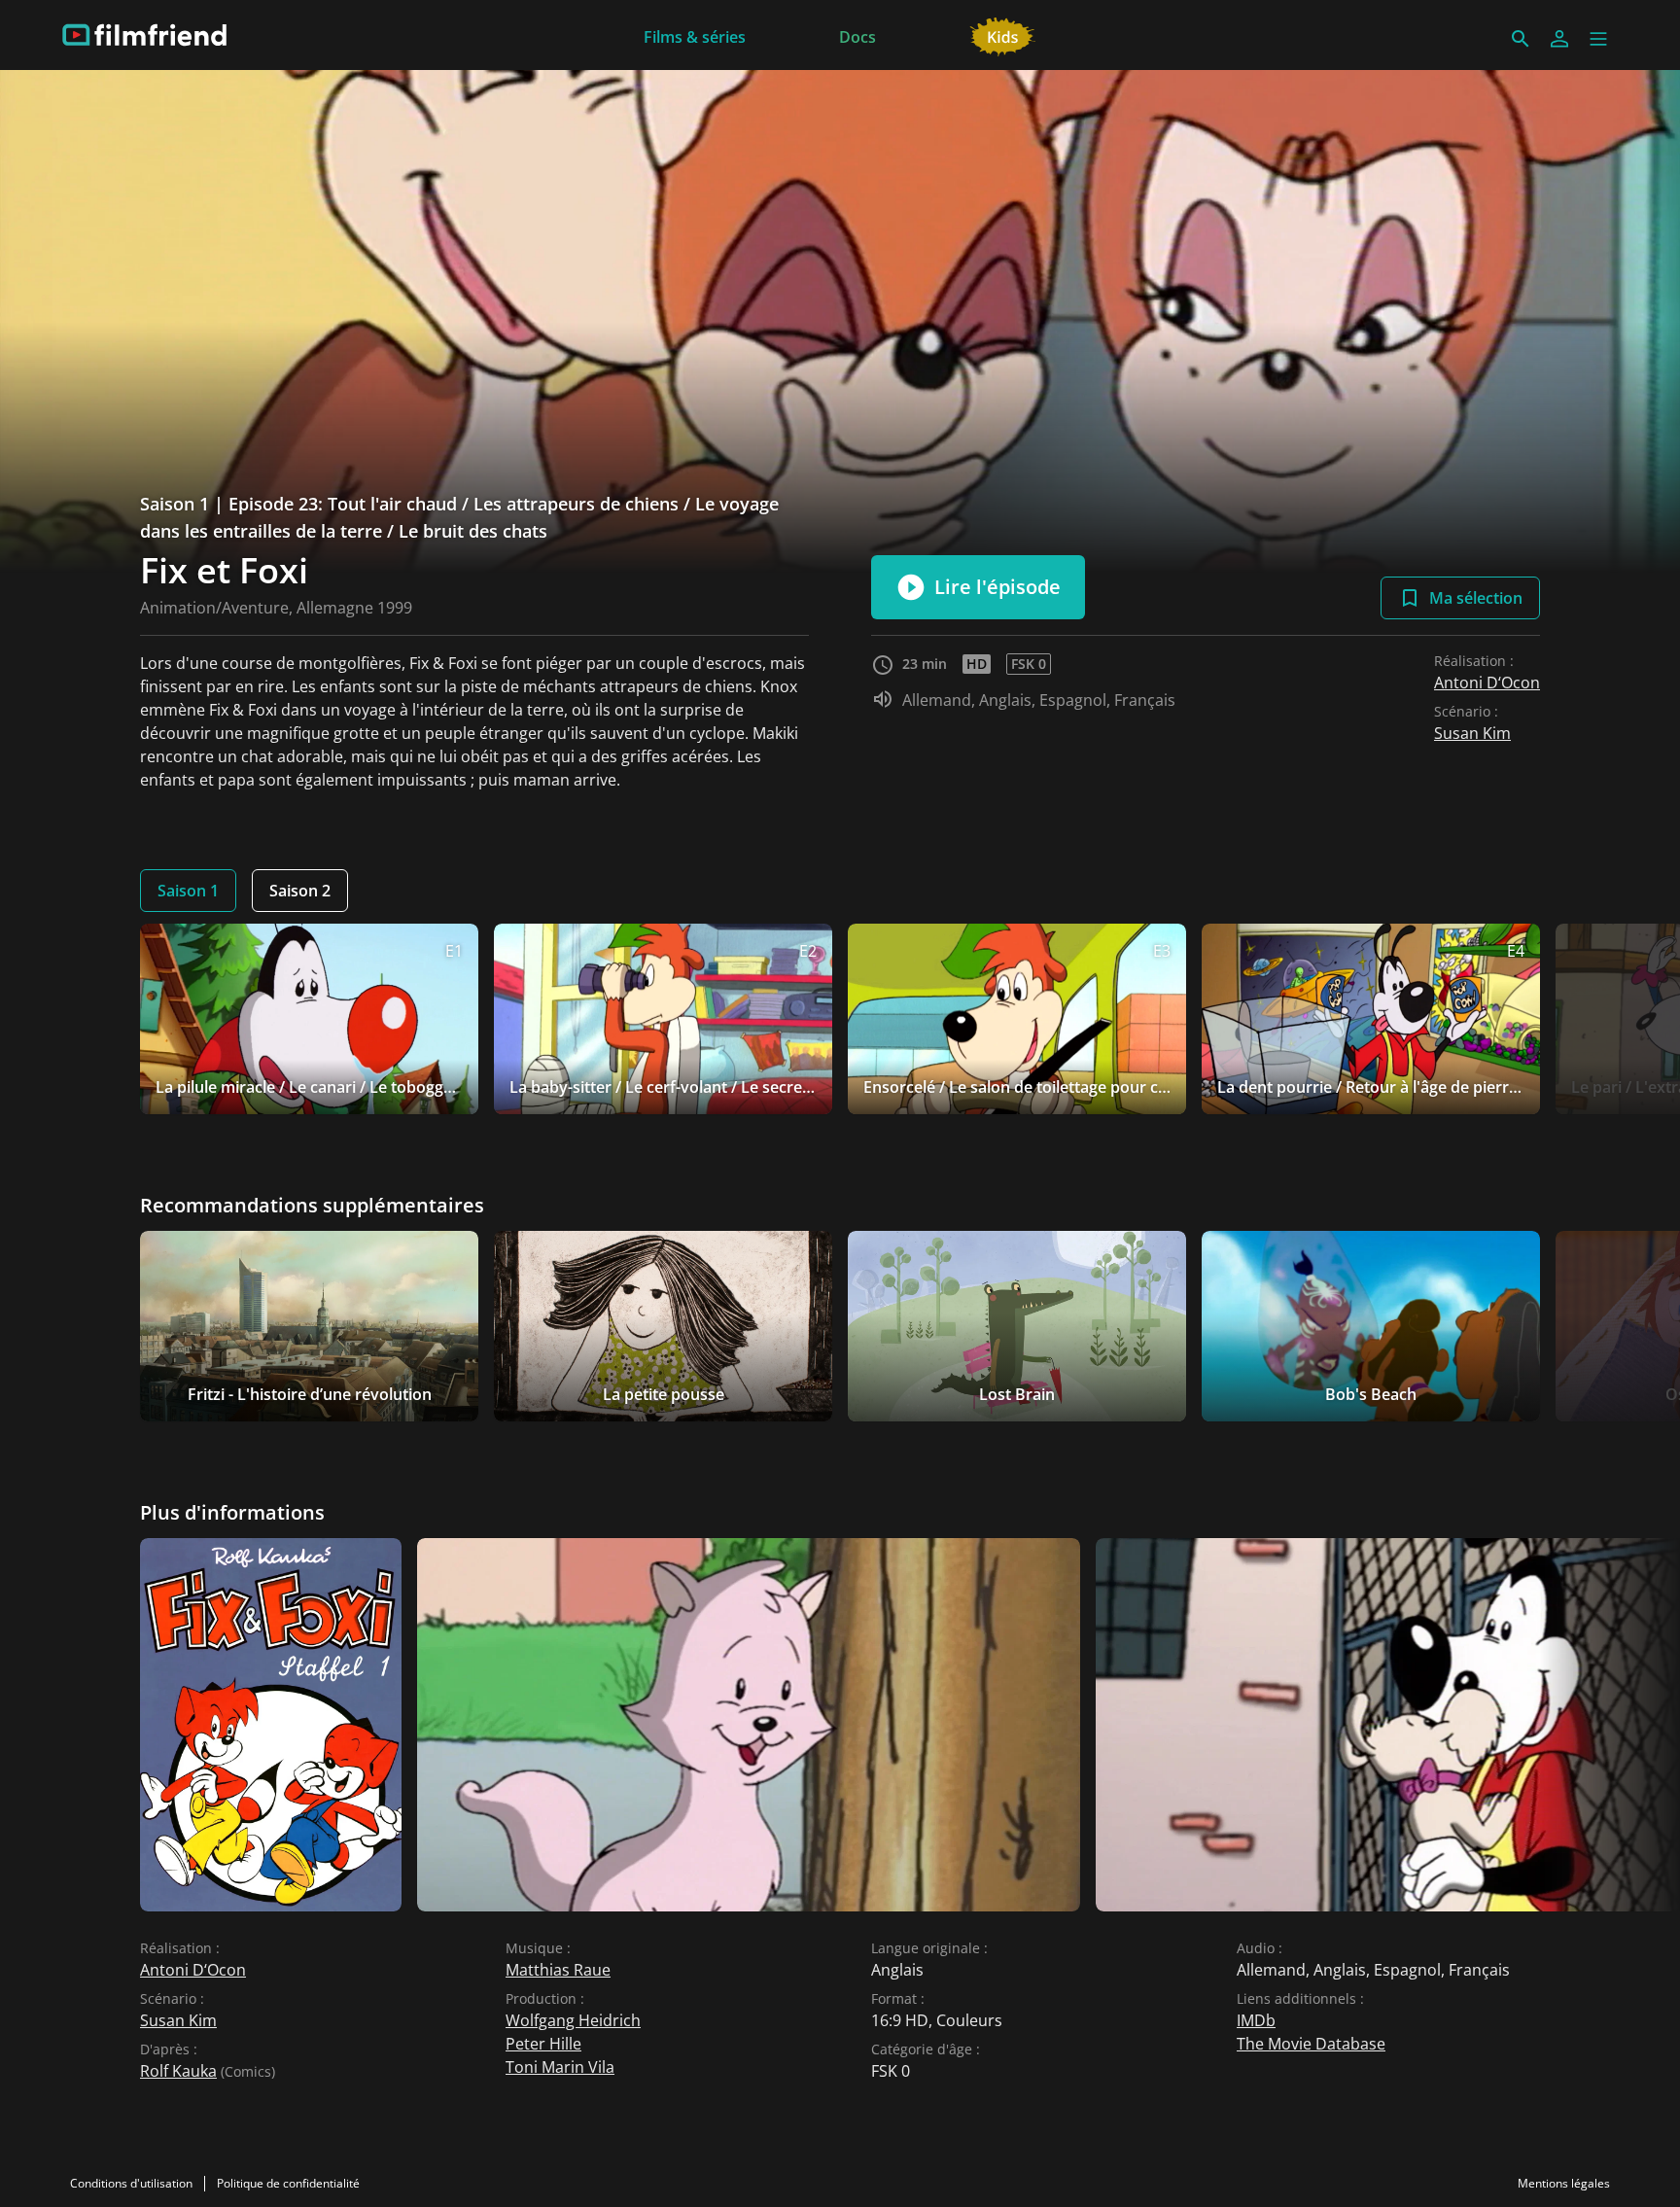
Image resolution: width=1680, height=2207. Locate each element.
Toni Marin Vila (560, 2067)
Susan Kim (1472, 733)
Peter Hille (543, 2044)
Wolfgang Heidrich (573, 2020)
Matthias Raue (558, 1970)
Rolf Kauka (178, 2071)
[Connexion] (1559, 39)
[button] (1598, 39)
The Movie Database (1311, 2044)
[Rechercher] (1521, 39)
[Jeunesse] (1003, 35)
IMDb (1256, 2020)
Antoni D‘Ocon (1487, 683)
